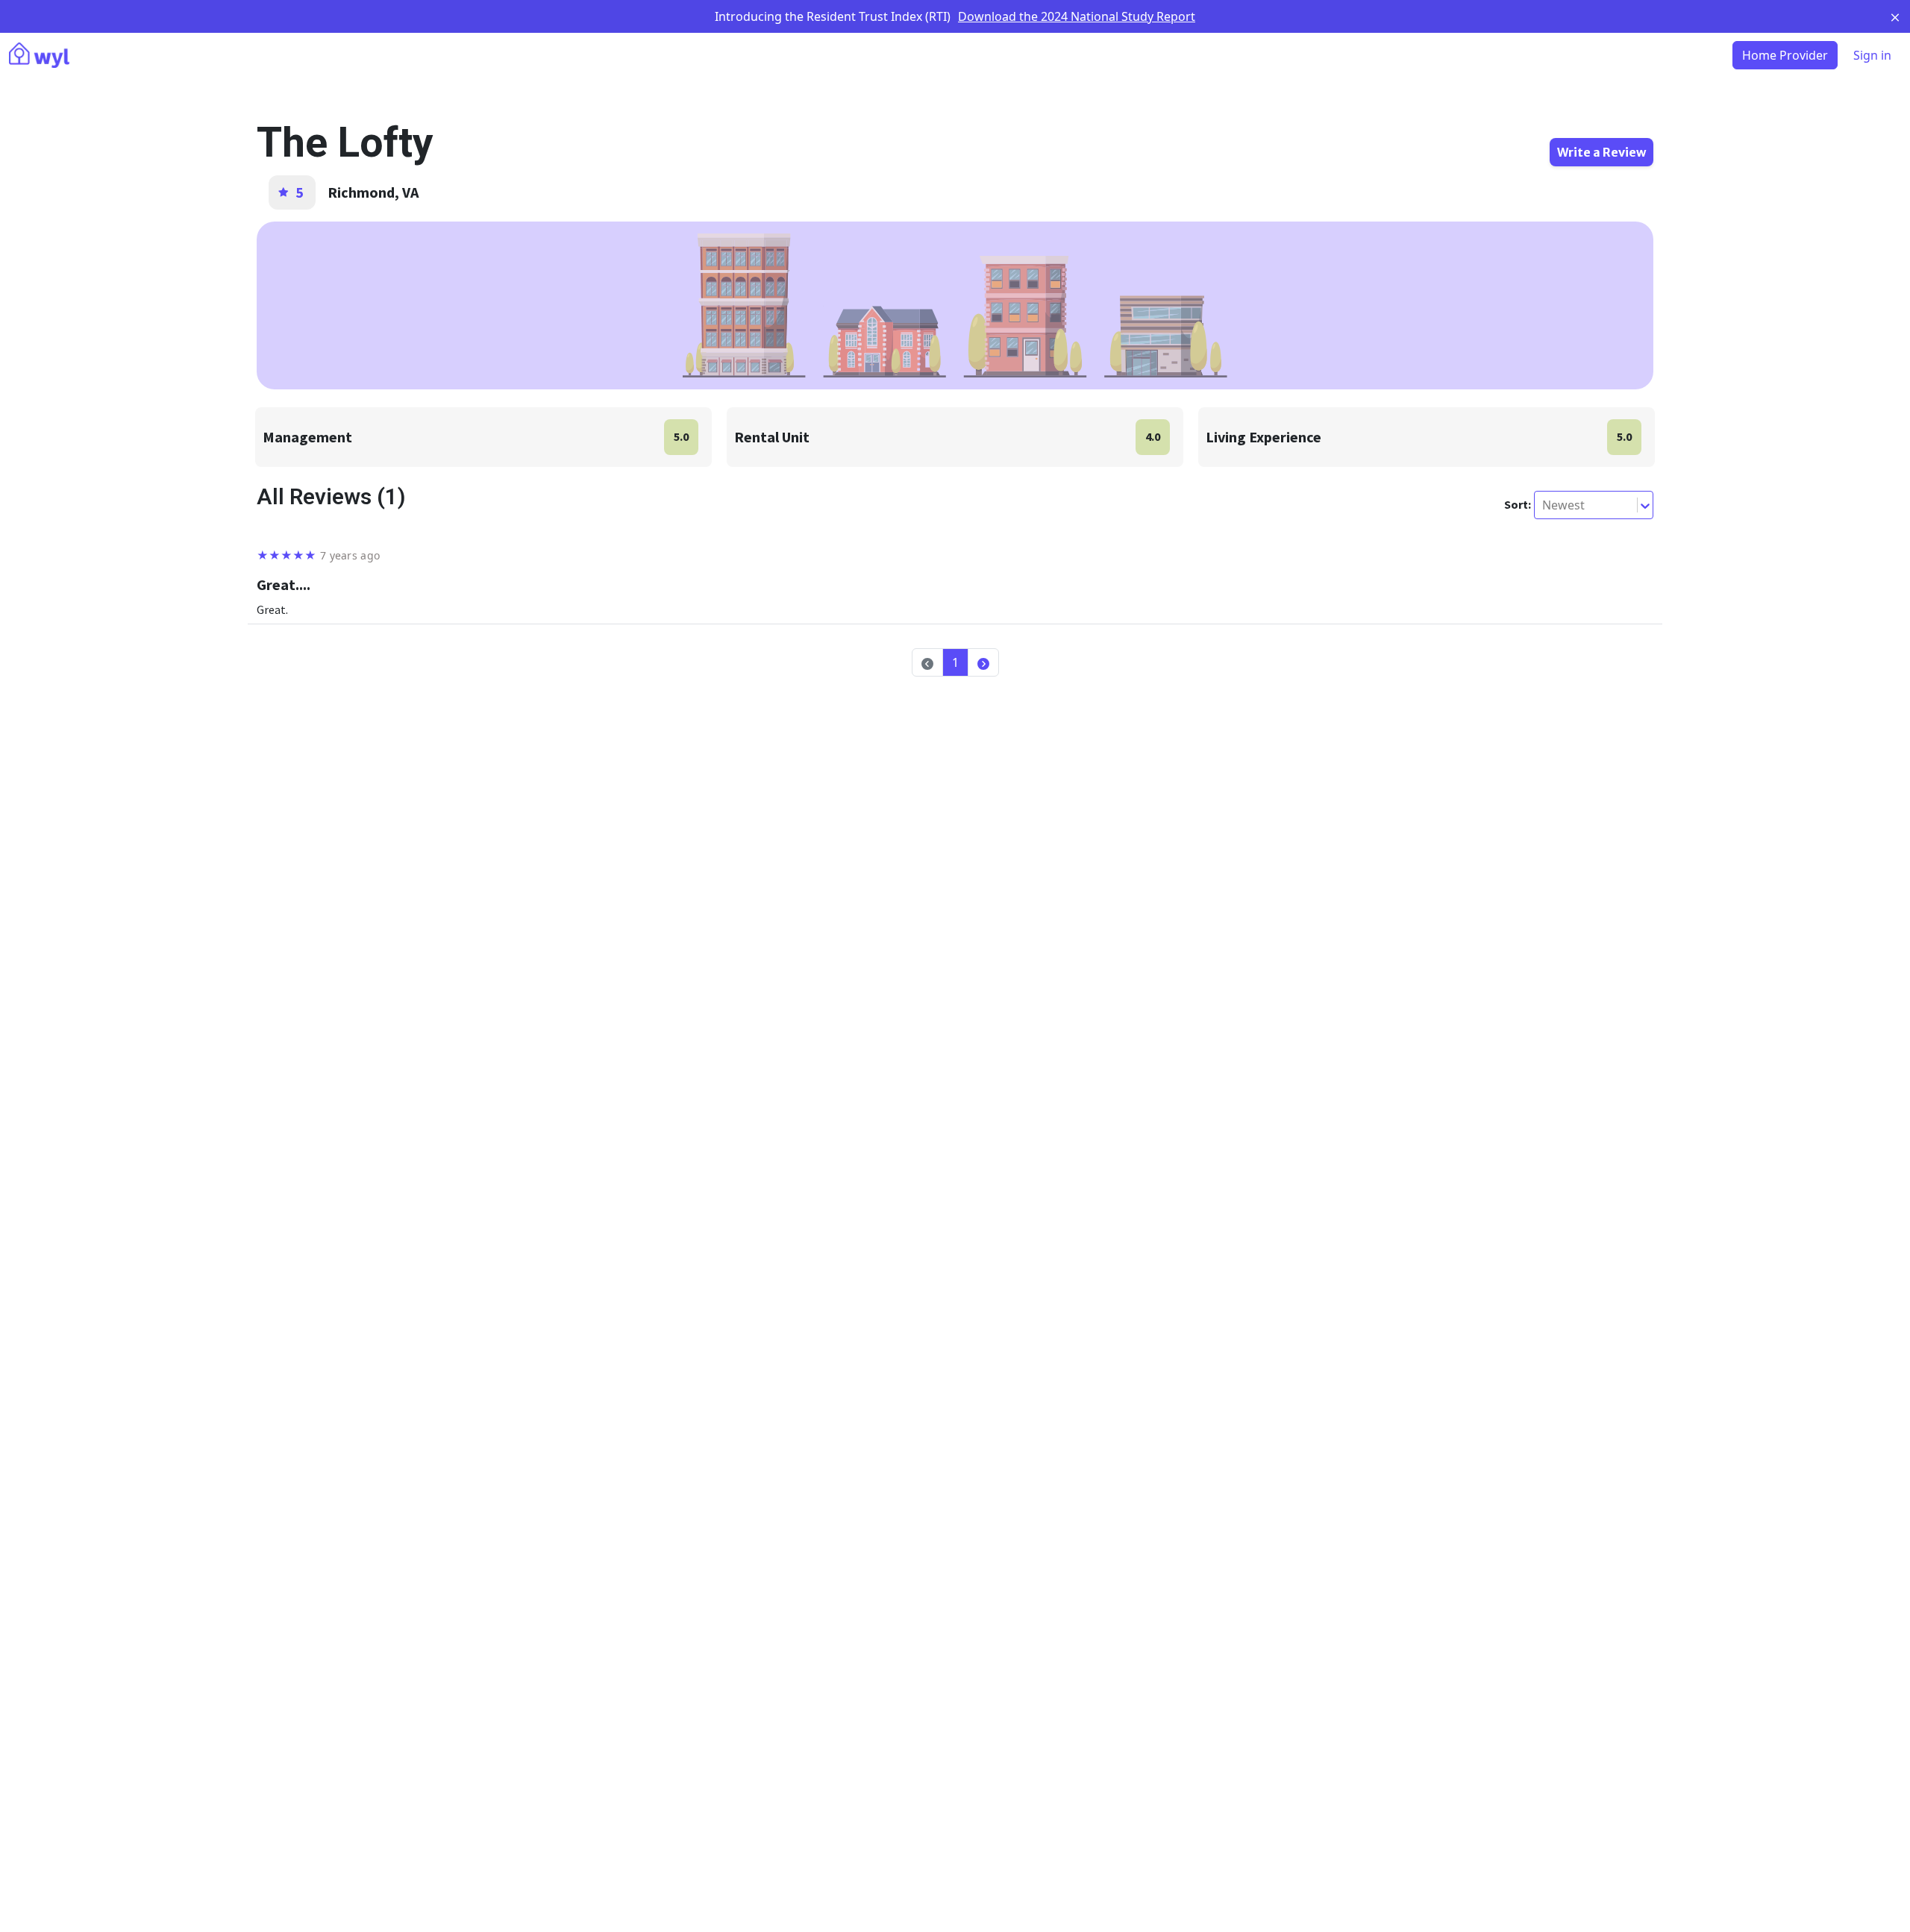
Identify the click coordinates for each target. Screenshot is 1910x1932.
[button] (983, 662)
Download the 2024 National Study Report (1077, 16)
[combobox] (1544, 505)
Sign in (1872, 55)
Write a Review (1601, 152)
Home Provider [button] (1785, 55)
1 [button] (955, 662)
